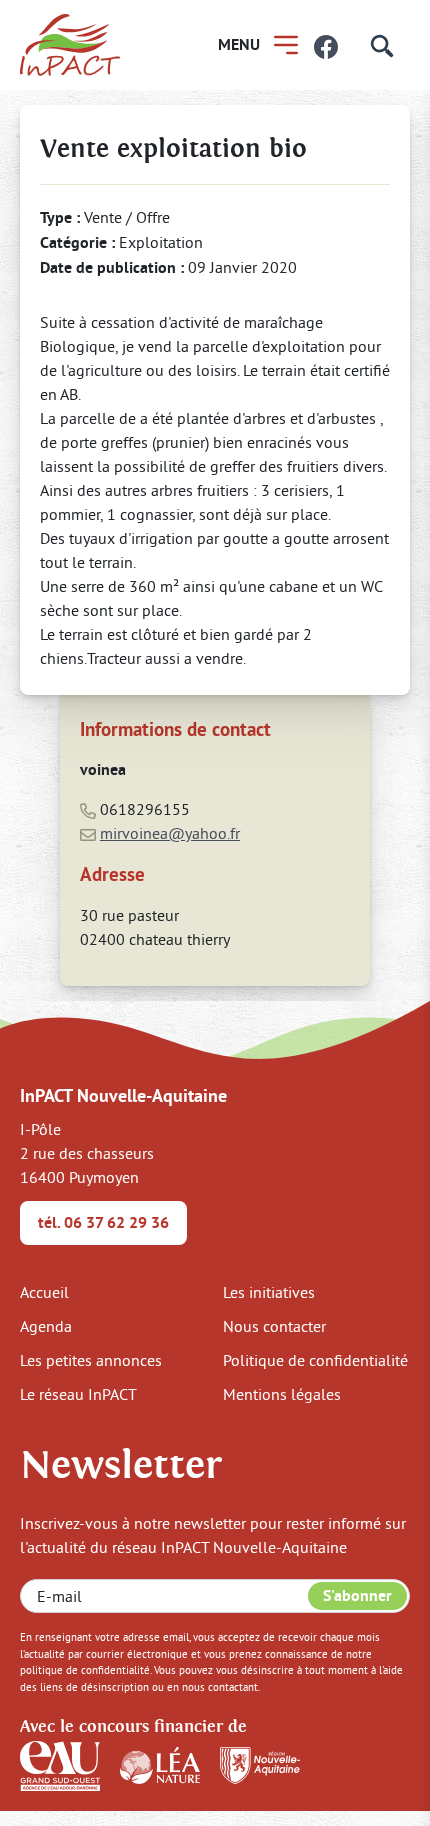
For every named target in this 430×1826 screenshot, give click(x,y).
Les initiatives (269, 1292)
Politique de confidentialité (315, 1360)
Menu (239, 44)
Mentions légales (282, 1394)
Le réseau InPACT (78, 1394)
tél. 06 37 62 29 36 (103, 1222)
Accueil (44, 1292)
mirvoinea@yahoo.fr (170, 833)
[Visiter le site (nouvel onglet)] (60, 1764)
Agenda (46, 1326)
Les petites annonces (91, 1360)
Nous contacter (274, 1326)
